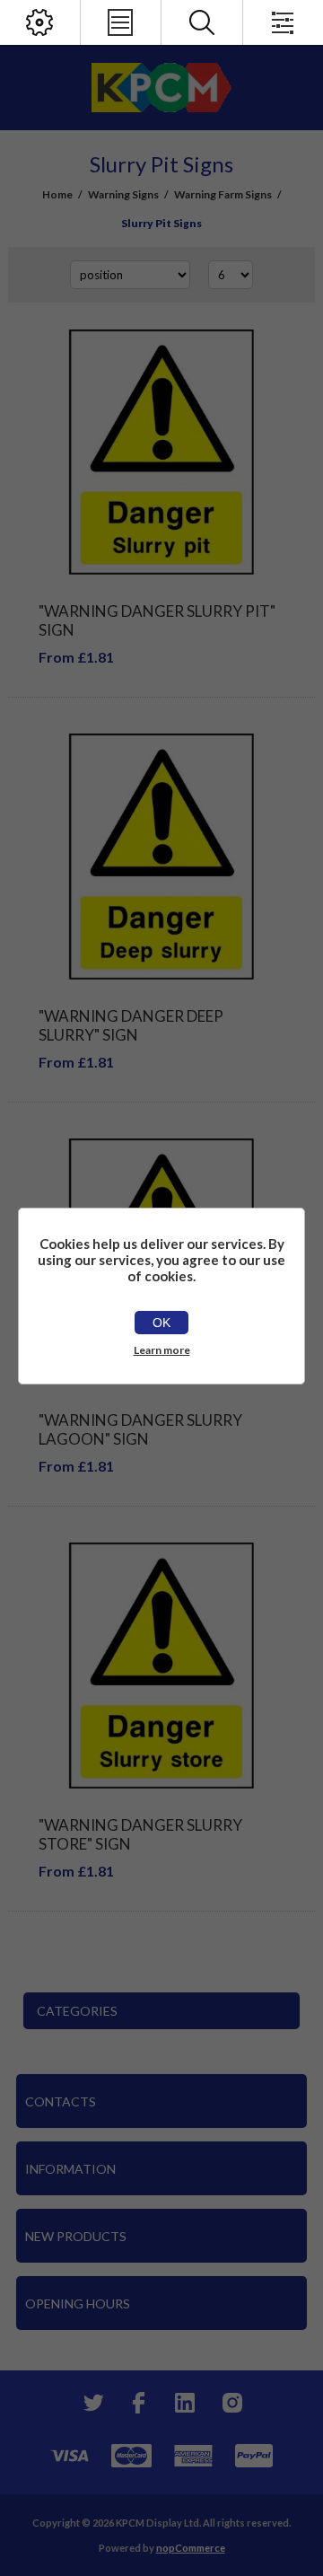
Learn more (162, 1350)
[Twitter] (92, 2403)
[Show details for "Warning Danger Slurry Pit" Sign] (161, 453)
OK (161, 1323)
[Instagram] (231, 2403)
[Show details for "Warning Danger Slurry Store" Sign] (161, 1666)
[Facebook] (138, 2403)
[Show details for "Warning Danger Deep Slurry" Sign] (161, 857)
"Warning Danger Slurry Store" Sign (140, 1834)
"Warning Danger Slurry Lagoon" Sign (140, 1429)
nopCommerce (191, 2548)
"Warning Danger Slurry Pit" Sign (157, 620)
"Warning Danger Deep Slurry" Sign (131, 1025)
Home (57, 194)
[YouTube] (185, 2403)
